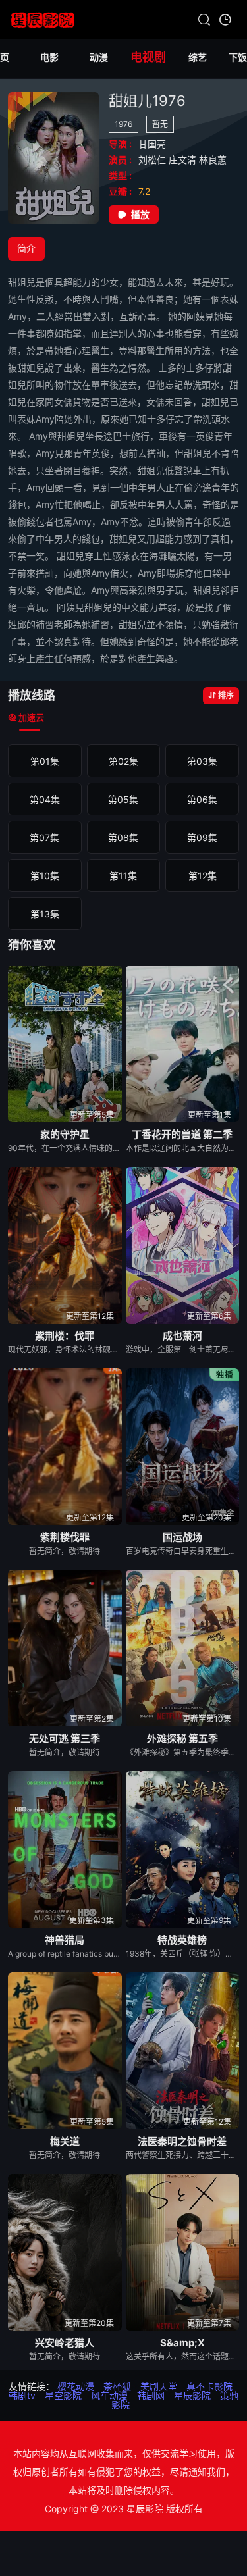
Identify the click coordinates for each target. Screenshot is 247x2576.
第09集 (202, 837)
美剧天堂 (159, 2386)
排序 (226, 695)
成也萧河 (182, 1336)
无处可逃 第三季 (65, 1739)
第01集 (45, 761)
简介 (26, 248)
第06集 (202, 799)
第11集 (123, 876)
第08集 (123, 837)
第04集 (45, 799)
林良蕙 (213, 160)
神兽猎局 (65, 1940)
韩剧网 (151, 2395)
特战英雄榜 (182, 1940)
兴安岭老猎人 (65, 2343)
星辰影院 (192, 2395)
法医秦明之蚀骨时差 (182, 2141)
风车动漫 (109, 2395)
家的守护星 (65, 1134)
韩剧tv (22, 2395)
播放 (140, 214)
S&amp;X (182, 2343)
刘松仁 (153, 160)
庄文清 (184, 160)
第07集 (44, 837)
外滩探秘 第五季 (182, 1739)
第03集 (202, 761)
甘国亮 (152, 144)
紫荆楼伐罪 (65, 1537)
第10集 (45, 876)
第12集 (203, 876)
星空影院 (63, 2395)
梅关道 (65, 2141)
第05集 (123, 799)
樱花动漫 (76, 2386)
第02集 (123, 761)
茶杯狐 (117, 2386)
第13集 (45, 914)
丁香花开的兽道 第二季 (182, 1134)
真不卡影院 (209, 2386)
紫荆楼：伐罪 (65, 1336)
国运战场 (182, 1537)
